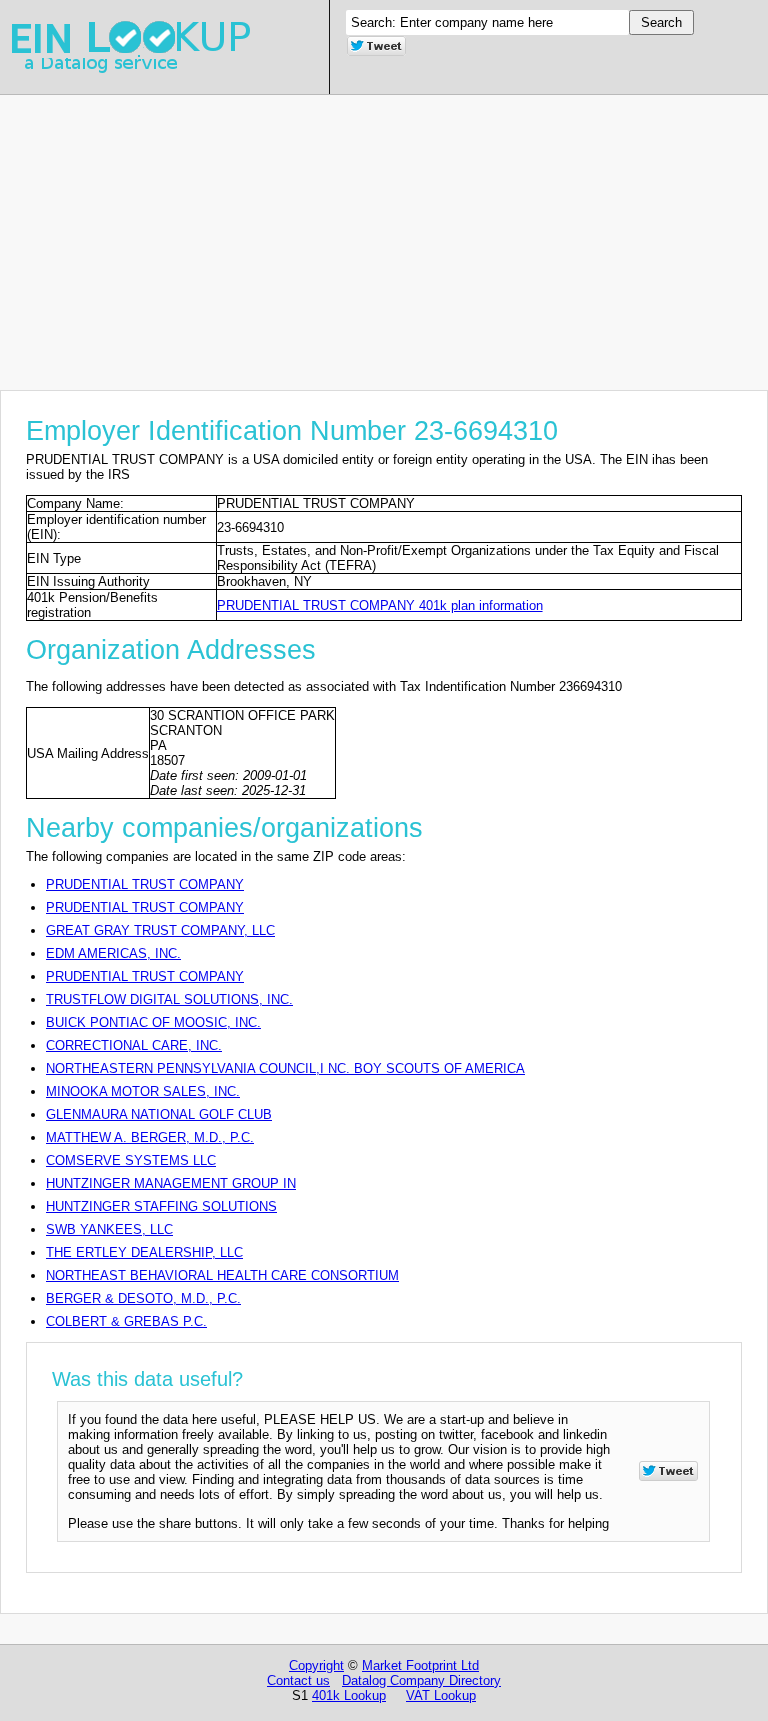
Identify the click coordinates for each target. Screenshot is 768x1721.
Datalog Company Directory (421, 1680)
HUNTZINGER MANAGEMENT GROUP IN (171, 1183)
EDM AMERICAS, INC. (113, 953)
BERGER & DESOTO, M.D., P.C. (143, 1298)
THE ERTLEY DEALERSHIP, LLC (144, 1252)
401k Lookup (349, 1695)
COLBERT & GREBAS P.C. (126, 1321)
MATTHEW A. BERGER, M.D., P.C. (150, 1137)
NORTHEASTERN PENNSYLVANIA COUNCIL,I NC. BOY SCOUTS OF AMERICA (285, 1068)
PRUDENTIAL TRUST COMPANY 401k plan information (380, 605)
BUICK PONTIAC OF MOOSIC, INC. (153, 1022)
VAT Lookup (441, 1695)
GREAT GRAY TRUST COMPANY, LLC (160, 930)
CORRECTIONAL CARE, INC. (134, 1045)
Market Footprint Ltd (420, 1665)
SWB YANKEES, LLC (109, 1229)
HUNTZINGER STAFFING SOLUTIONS (161, 1206)
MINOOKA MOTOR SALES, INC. (143, 1091)
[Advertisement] (384, 235)
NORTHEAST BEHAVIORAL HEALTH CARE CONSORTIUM (222, 1275)
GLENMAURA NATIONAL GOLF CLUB (159, 1114)
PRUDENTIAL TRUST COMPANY (145, 884)
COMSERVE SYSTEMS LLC (131, 1160)
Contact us (298, 1680)
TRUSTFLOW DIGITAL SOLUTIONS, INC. (169, 999)
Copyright (316, 1665)
